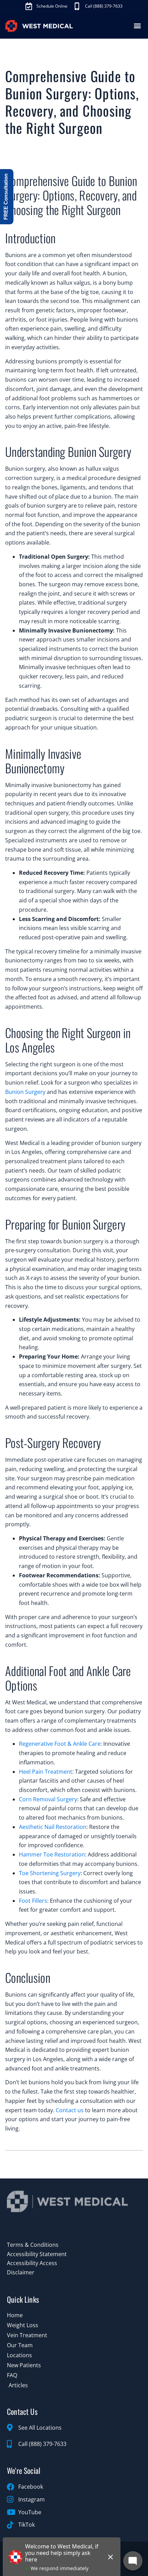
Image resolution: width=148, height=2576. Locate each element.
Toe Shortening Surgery (50, 1873)
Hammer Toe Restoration (52, 1854)
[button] (137, 26)
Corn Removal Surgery (48, 1799)
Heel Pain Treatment (46, 1772)
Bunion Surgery (25, 1092)
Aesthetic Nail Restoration (53, 1827)
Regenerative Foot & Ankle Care (60, 1744)
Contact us (70, 2110)
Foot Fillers (33, 1901)
